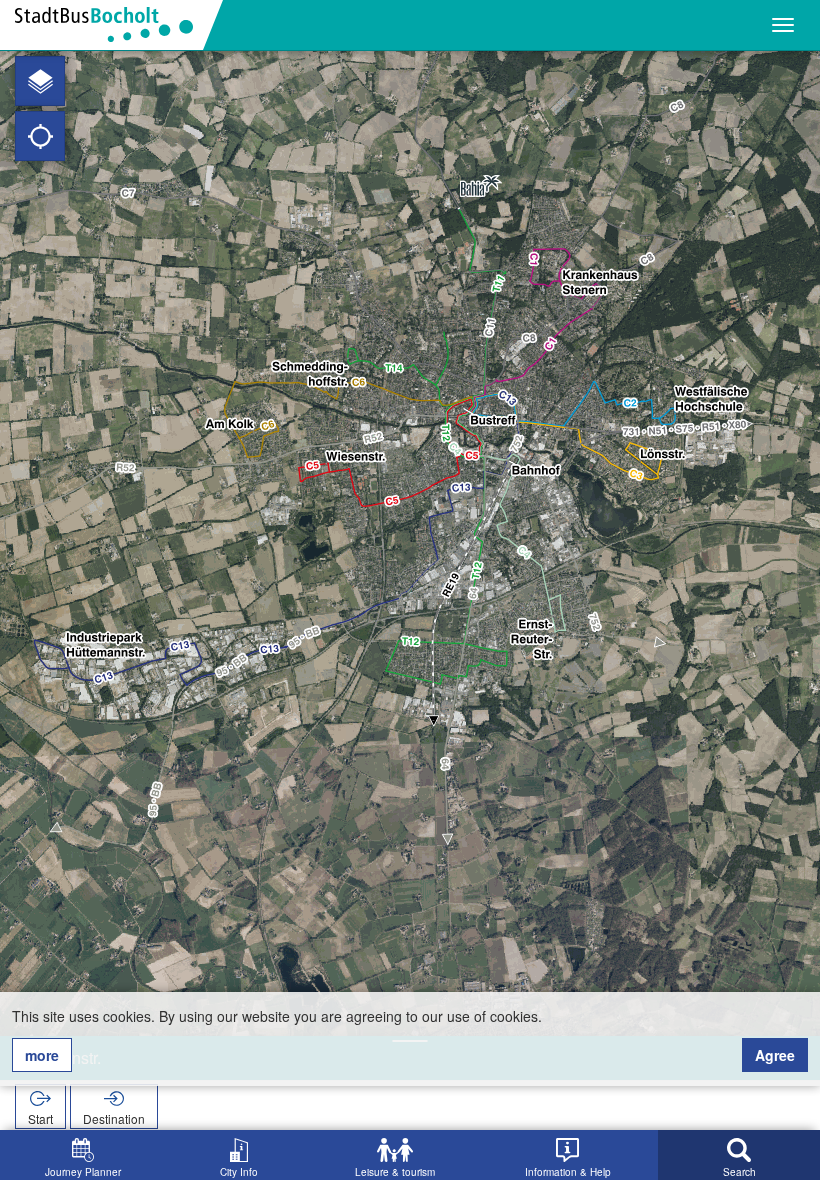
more (42, 1055)
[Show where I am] (40, 136)
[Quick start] (40, 81)
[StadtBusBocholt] (111, 25)
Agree (775, 1055)
